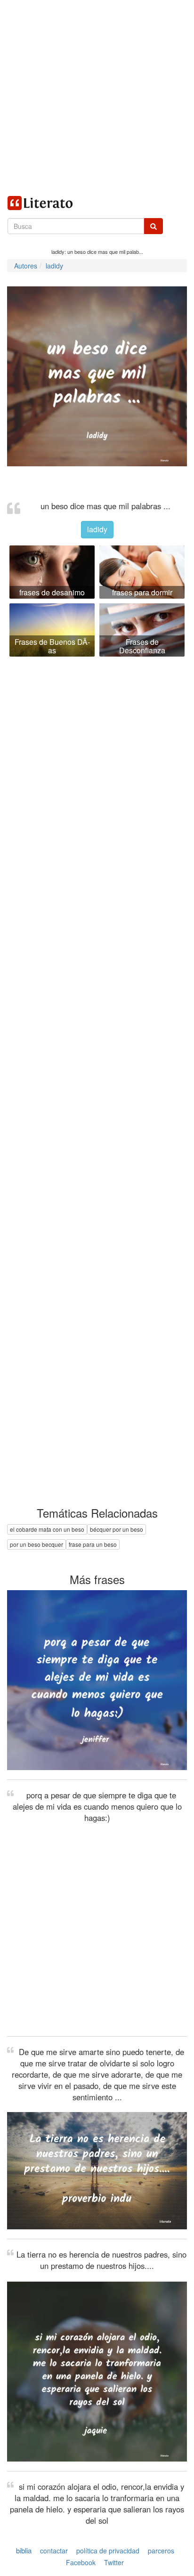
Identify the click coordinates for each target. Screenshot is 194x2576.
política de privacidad (108, 2551)
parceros (161, 2551)
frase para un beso (93, 1544)
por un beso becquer (36, 1544)
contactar (54, 2551)
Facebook (81, 2562)
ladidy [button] (97, 529)
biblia (24, 2550)
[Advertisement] (97, 97)
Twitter (114, 2562)
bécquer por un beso (117, 1529)
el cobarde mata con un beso (47, 1529)
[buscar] (154, 226)
